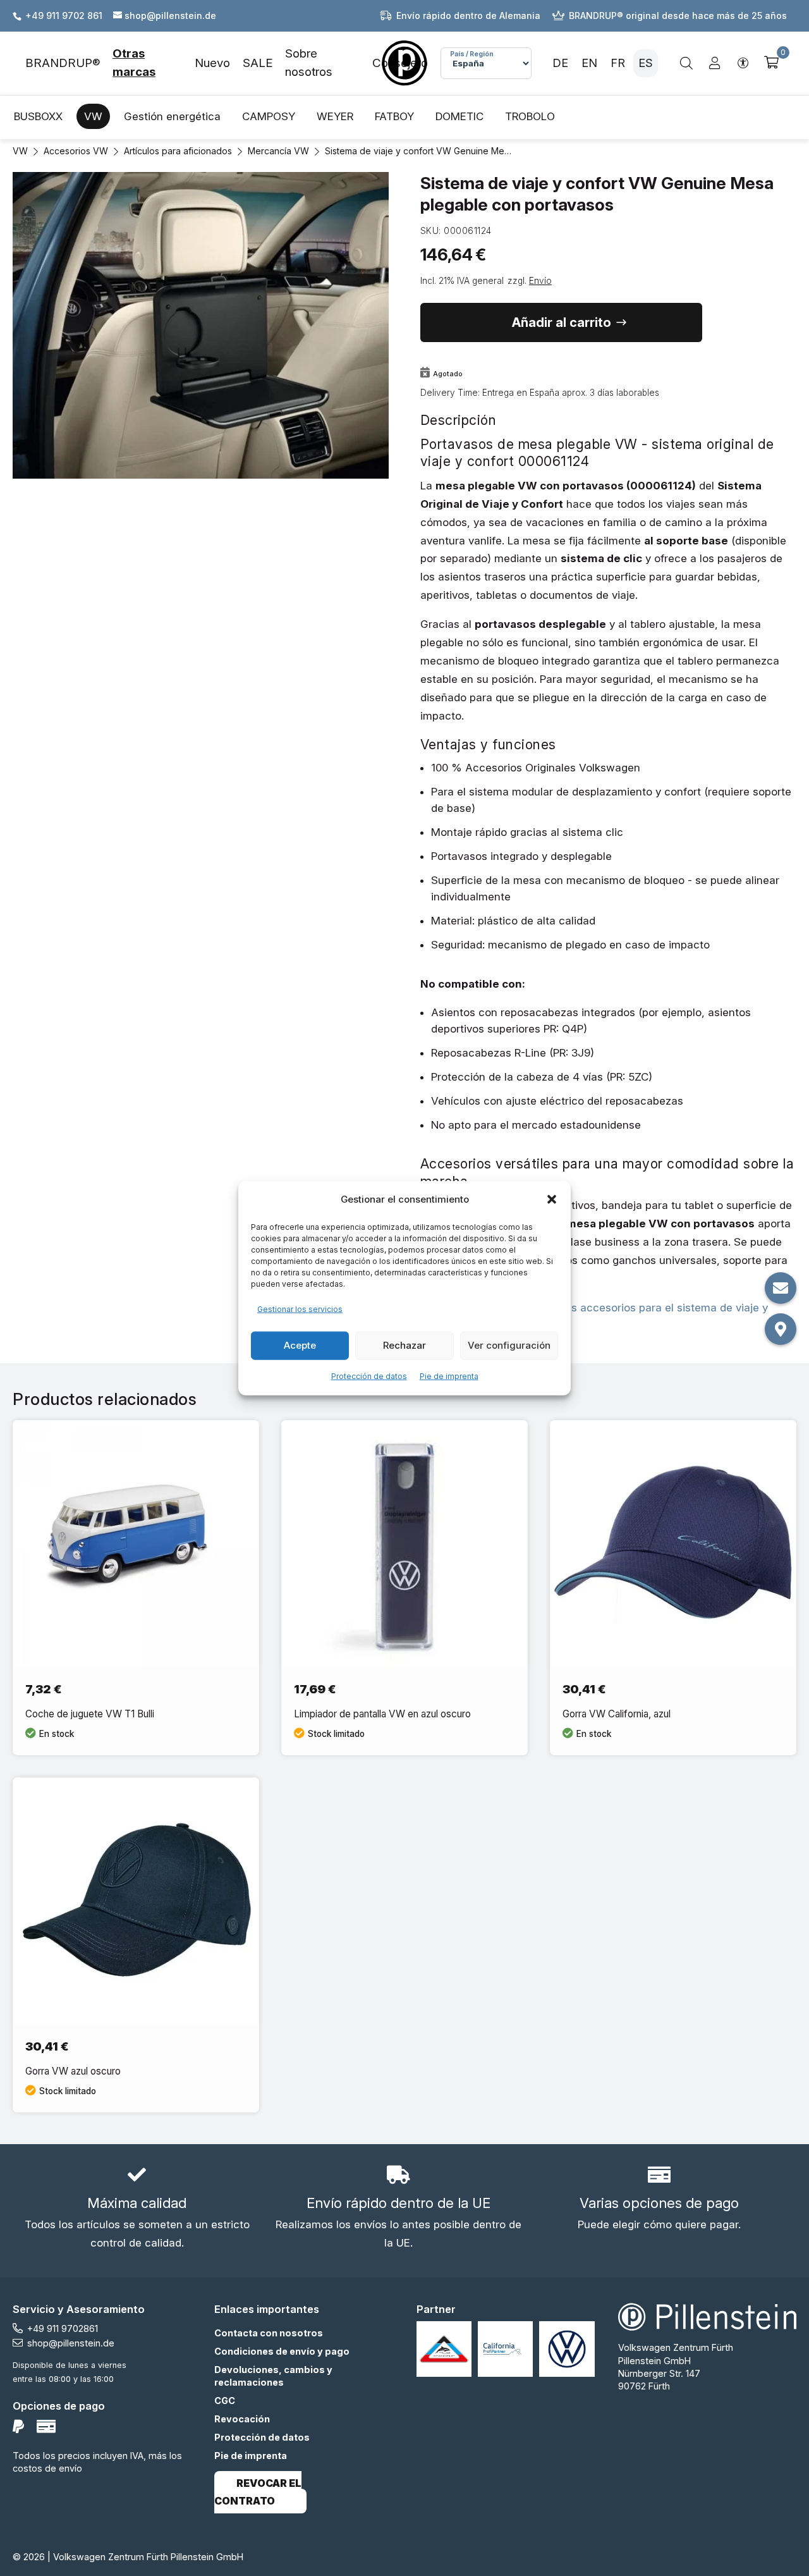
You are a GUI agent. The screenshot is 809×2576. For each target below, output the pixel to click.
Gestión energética (172, 116)
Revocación (242, 2419)
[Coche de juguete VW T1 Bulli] (136, 1588)
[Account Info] (715, 64)
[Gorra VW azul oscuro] (136, 1945)
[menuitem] (69, 63)
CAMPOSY (269, 116)
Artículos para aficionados (178, 151)
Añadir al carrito (562, 322)
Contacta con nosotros (269, 2333)
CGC (225, 2401)
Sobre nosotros (309, 63)
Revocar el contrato (258, 2493)
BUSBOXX (38, 116)
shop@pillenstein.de (71, 2343)
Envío (540, 281)
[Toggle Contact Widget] (781, 1288)
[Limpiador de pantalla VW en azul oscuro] (404, 1588)
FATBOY (394, 116)
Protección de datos (369, 1376)
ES (646, 63)
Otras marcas (134, 63)
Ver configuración (509, 1345)
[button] (552, 1199)
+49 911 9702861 (63, 2328)
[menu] (220, 63)
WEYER (335, 116)
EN (589, 63)
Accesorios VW (76, 151)
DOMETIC (459, 116)
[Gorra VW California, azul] (673, 1588)
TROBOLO (530, 116)
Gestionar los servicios (300, 1309)
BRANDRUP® (63, 63)
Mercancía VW (278, 151)
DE (560, 63)
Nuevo (212, 63)
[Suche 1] (686, 63)
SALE (258, 63)
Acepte (300, 1345)
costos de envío (47, 2468)
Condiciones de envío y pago (282, 2351)
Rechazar (404, 1345)
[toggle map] (781, 1329)
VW (93, 116)
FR (618, 63)
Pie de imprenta (449, 1376)
